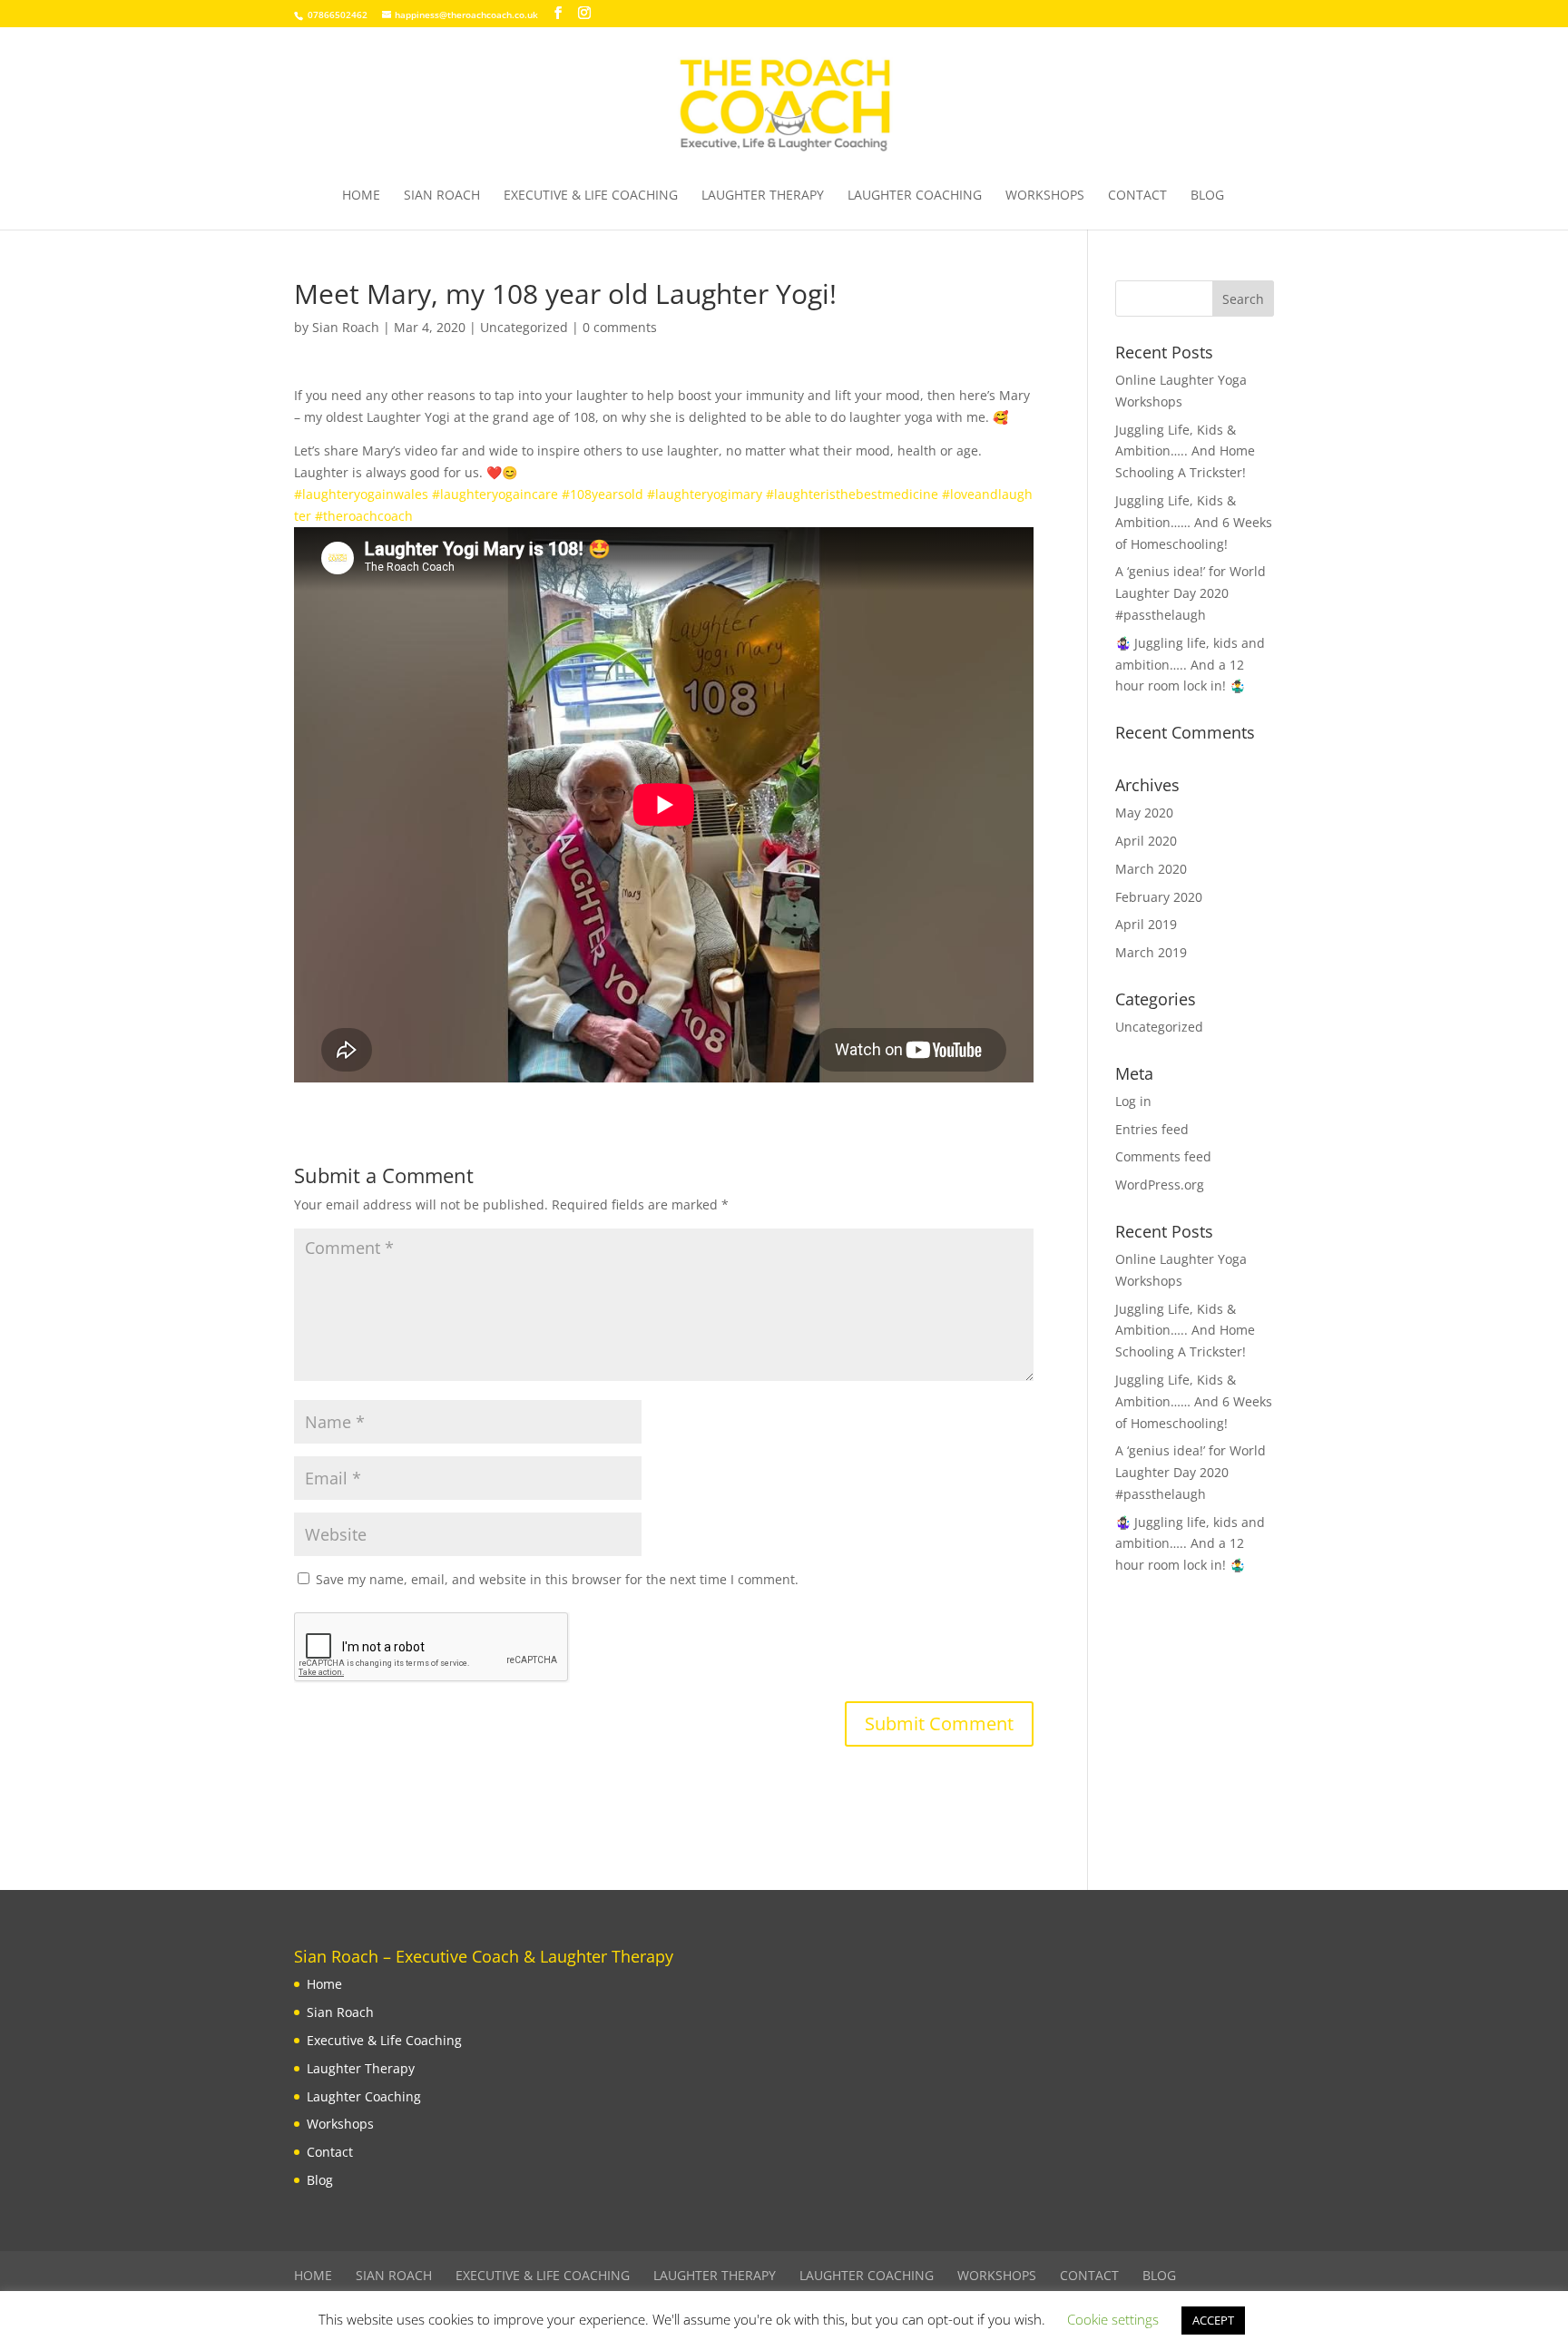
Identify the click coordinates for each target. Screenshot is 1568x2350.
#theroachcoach (364, 516)
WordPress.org (1160, 1185)
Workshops (1045, 196)
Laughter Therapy (763, 196)
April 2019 (1146, 924)
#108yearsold (603, 494)
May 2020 (1144, 813)
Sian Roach (442, 196)
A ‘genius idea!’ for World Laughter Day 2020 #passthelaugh (1191, 593)
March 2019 (1151, 952)
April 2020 (1146, 841)
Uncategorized (524, 327)
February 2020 (1159, 897)
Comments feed (1163, 1156)
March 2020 (1151, 869)
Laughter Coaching (915, 196)
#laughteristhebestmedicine (852, 494)
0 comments (620, 327)
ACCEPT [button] (1213, 2320)
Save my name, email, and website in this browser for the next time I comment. (557, 1579)
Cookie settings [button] (1113, 2319)
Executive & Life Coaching (591, 196)
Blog (1207, 196)
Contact (1137, 196)
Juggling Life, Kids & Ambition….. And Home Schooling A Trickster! (1185, 451)
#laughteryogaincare (495, 494)
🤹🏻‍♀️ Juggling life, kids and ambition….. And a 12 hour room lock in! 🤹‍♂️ (1190, 665)
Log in (1133, 1101)
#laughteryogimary (705, 494)
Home (361, 196)
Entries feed (1152, 1129)
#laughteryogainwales (361, 494)
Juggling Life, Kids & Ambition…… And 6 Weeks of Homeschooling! (1194, 522)
